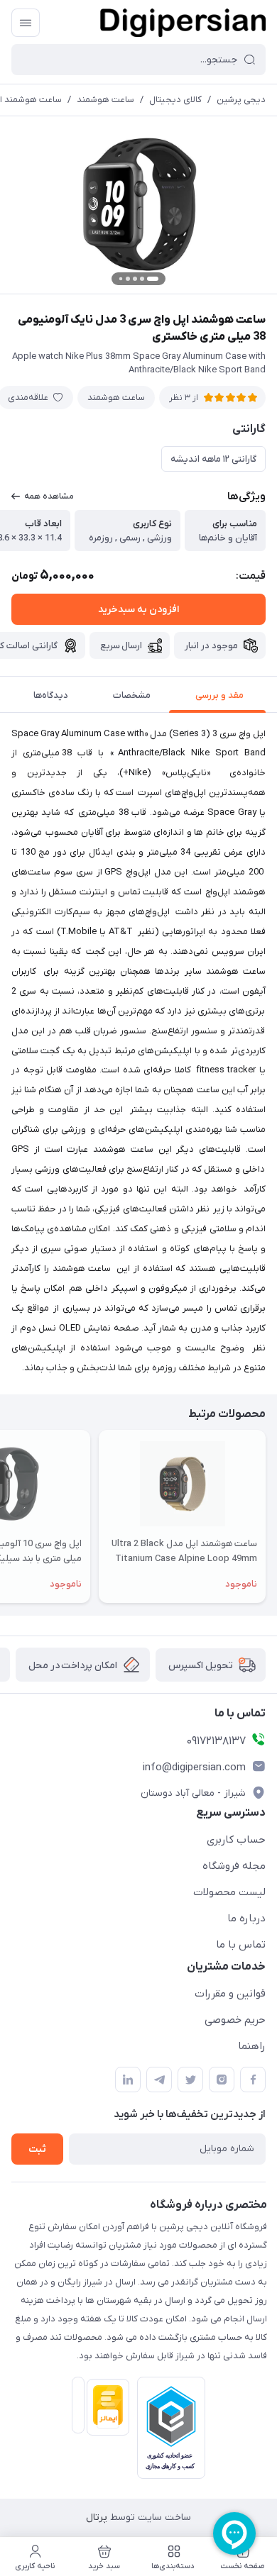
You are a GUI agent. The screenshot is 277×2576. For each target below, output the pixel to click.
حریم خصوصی (235, 2020)
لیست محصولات (229, 1892)
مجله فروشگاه (234, 1866)
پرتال (97, 2517)
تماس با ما (241, 1945)
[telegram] (159, 2080)
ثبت (37, 2149)
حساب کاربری (236, 1840)
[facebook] (253, 2080)
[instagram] (222, 2080)
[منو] (26, 23)
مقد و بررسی (219, 695)
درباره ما (246, 1919)
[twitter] (190, 2080)
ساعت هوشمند (105, 100)
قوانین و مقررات (230, 1994)
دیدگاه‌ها (51, 695)
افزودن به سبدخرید (138, 610)
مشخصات (132, 695)
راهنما (252, 2046)
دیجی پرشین (241, 100)
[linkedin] (128, 2080)
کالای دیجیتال (175, 100)
